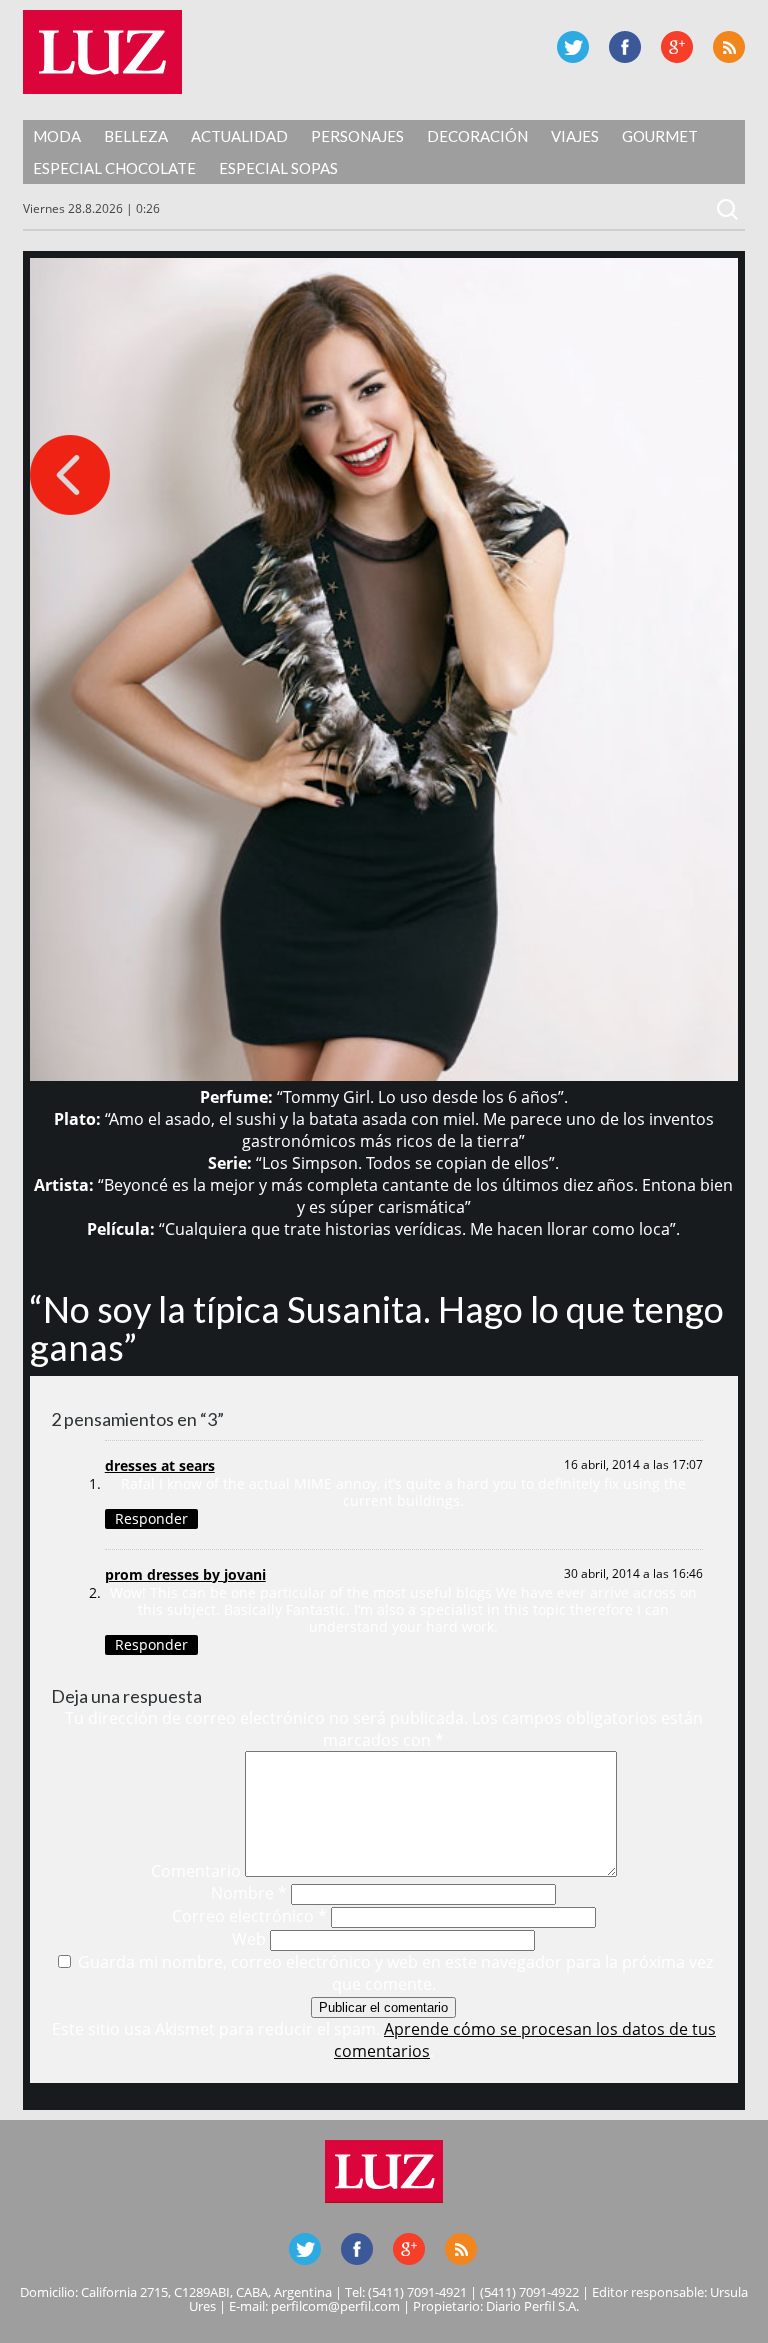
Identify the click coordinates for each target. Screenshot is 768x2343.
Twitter (573, 47)
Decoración (477, 136)
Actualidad (239, 136)
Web (249, 1939)
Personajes (357, 136)
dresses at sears (160, 1465)
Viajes (575, 136)
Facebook (625, 47)
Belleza (136, 136)
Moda (57, 136)
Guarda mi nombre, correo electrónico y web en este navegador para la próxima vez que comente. (395, 1973)
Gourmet (660, 136)
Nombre (249, 1893)
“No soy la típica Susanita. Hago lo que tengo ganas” (377, 1328)
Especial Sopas (278, 168)
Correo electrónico (249, 1916)
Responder (151, 1518)
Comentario (196, 1871)
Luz (102, 52)
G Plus (677, 47)
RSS (729, 47)
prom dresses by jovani (185, 1574)
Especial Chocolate (114, 168)
